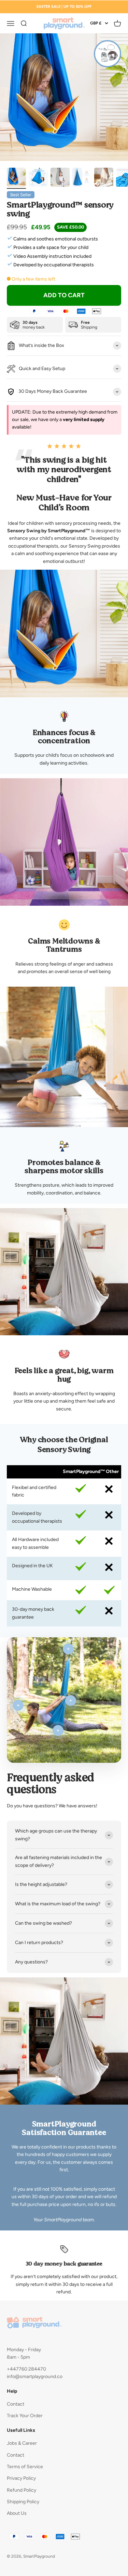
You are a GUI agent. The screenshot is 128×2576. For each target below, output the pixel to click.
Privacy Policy (21, 2478)
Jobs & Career (22, 2443)
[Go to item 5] (104, 178)
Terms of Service (25, 2467)
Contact (16, 2404)
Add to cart (64, 295)
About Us (17, 2513)
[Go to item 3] (60, 178)
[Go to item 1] (16, 178)
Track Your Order (25, 2416)
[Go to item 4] (82, 178)
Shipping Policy (23, 2502)
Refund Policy (22, 2490)
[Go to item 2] (38, 178)
